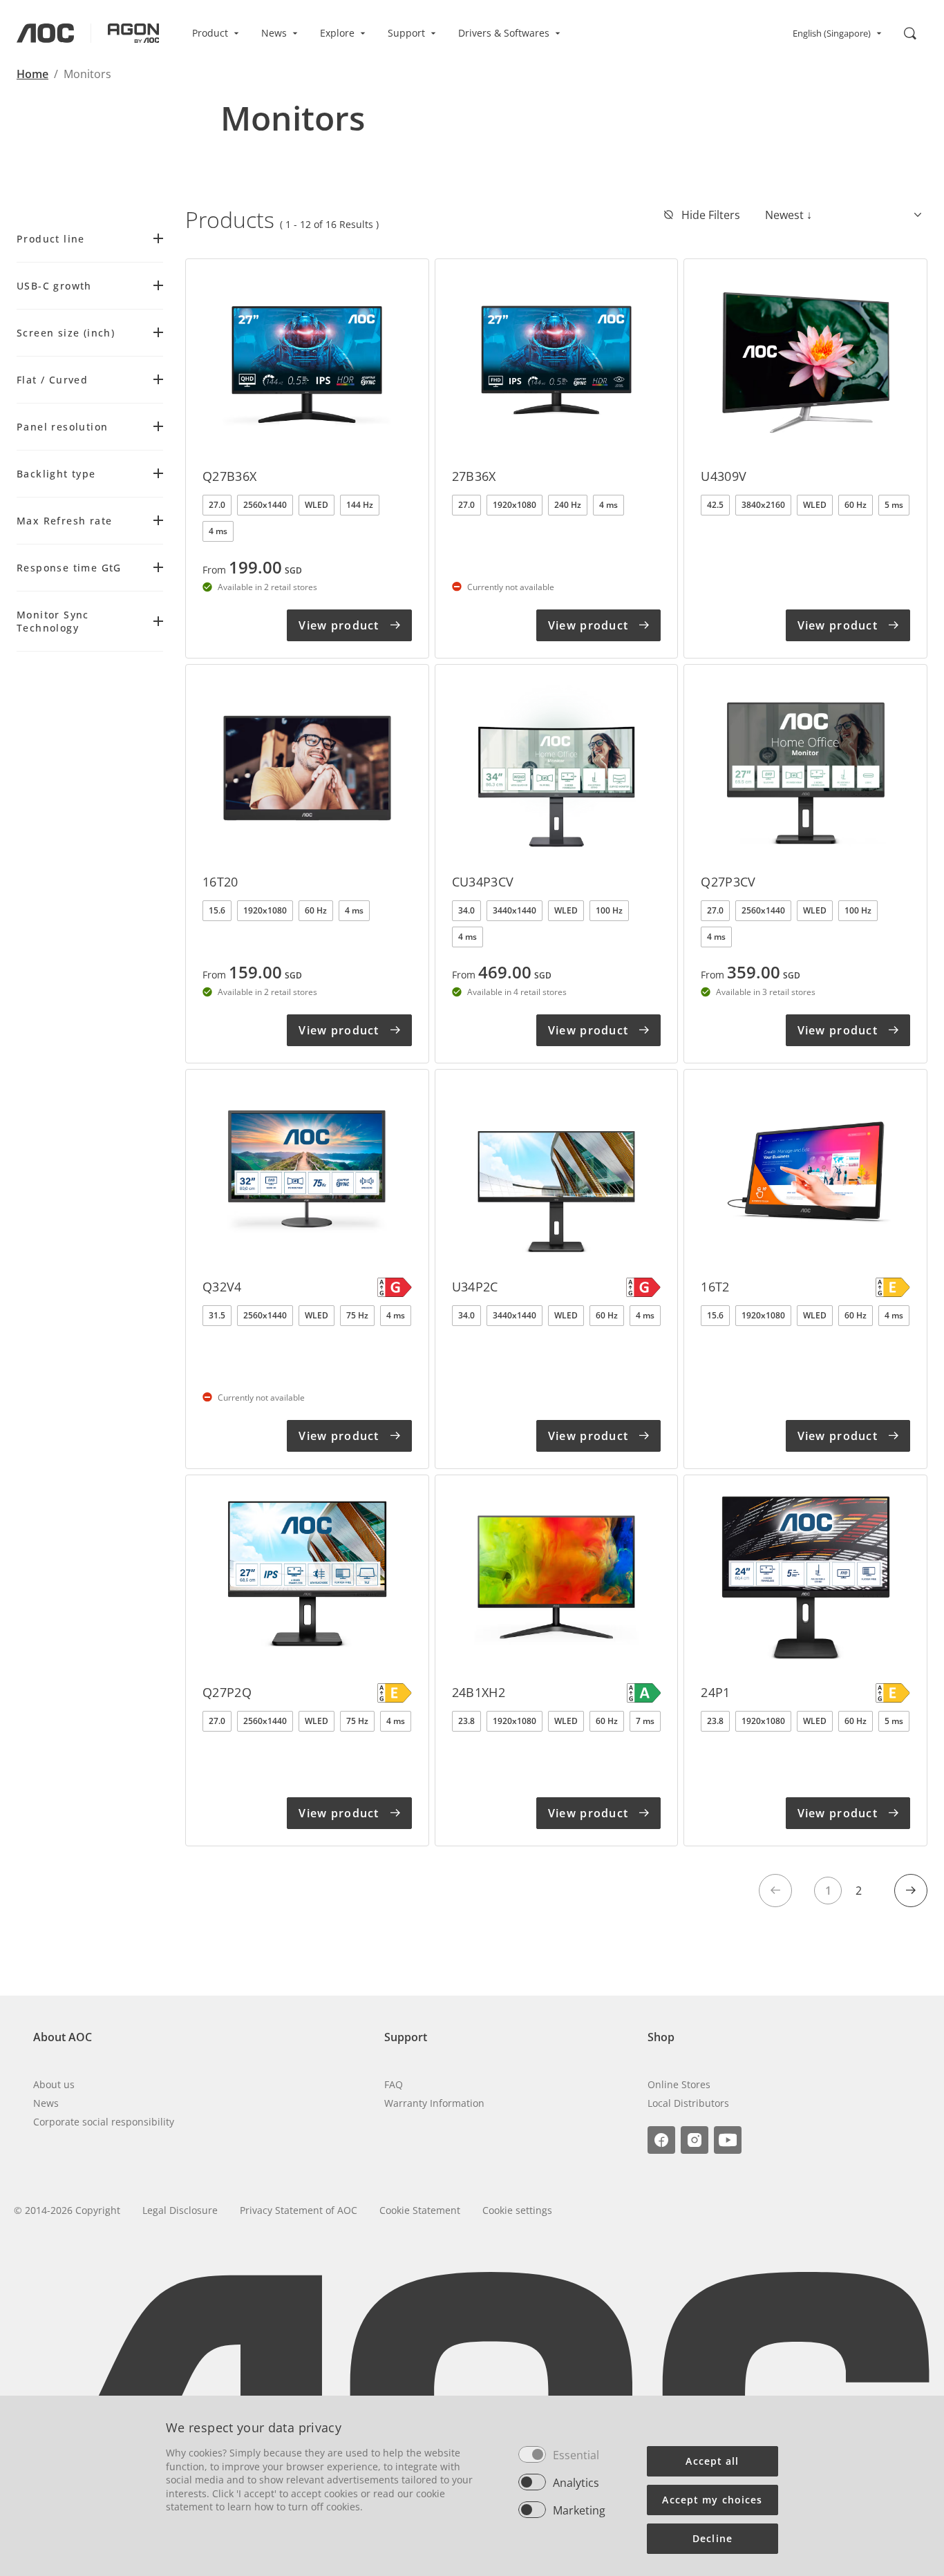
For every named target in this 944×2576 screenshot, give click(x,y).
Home (32, 74)
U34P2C (475, 1287)
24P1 (715, 1692)
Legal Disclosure (180, 2210)
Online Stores (679, 2084)
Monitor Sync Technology (53, 621)
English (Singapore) (832, 33)
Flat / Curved (52, 380)
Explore (337, 33)
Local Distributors (688, 2103)
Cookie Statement (420, 2210)
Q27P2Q (227, 1692)
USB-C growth (54, 286)
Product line (51, 239)
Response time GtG (69, 568)
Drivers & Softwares (504, 33)
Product (210, 33)
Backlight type (56, 474)
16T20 (220, 882)
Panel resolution (62, 427)
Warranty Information (434, 2103)
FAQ (394, 2084)
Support (406, 33)
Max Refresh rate (64, 521)
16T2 (715, 1287)
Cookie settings (517, 2210)
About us (54, 2084)
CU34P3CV (483, 882)
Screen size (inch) (66, 333)
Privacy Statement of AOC (299, 2210)
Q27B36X (230, 476)
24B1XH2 (479, 1692)
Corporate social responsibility (104, 2122)
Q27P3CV (728, 882)
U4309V (724, 476)
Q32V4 (222, 1287)
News (274, 33)
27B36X (474, 476)
